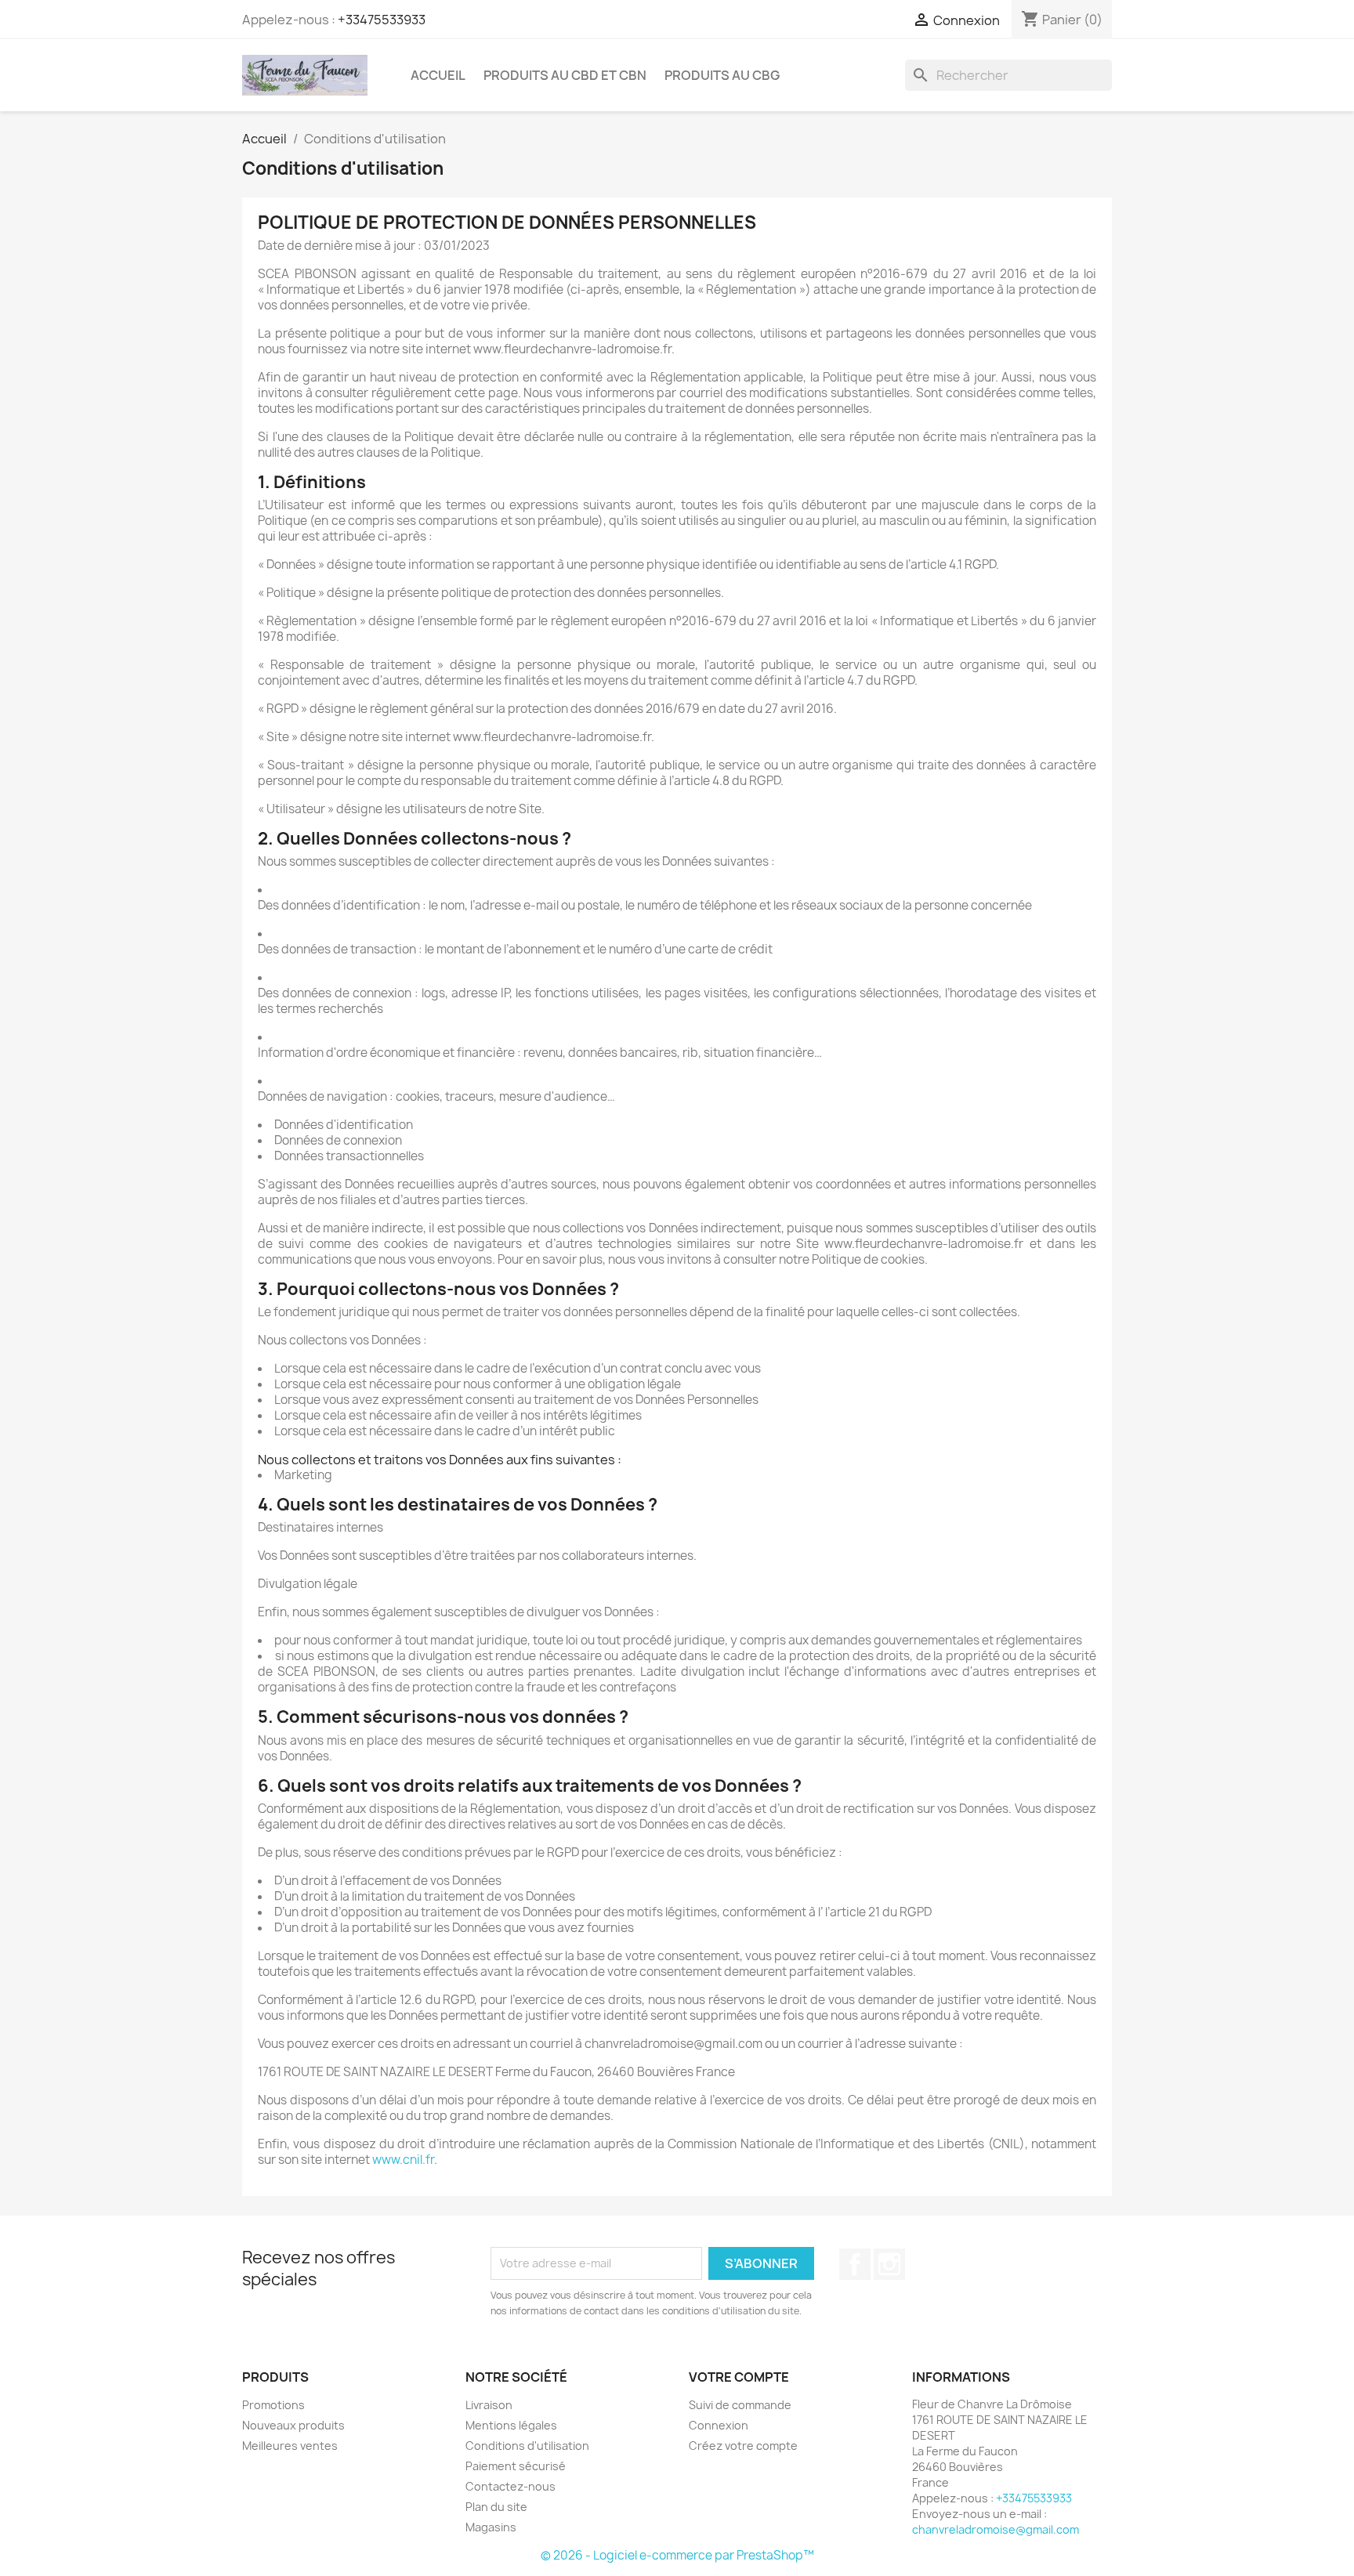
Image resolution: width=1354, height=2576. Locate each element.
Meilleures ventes (290, 2446)
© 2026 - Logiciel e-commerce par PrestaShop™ (677, 2555)
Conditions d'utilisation (527, 2446)
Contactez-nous (510, 2486)
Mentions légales (511, 2425)
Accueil (438, 75)
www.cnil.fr (403, 2160)
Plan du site (496, 2507)
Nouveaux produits (293, 2425)
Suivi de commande (740, 2405)
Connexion (719, 2425)
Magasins (491, 2527)
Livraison (489, 2405)
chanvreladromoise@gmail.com (996, 2529)
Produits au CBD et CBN (565, 75)
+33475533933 (382, 20)
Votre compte (739, 2377)
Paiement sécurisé (516, 2466)
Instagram (889, 2264)
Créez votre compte (743, 2446)
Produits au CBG (722, 75)
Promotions (273, 2405)
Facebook (855, 2264)
